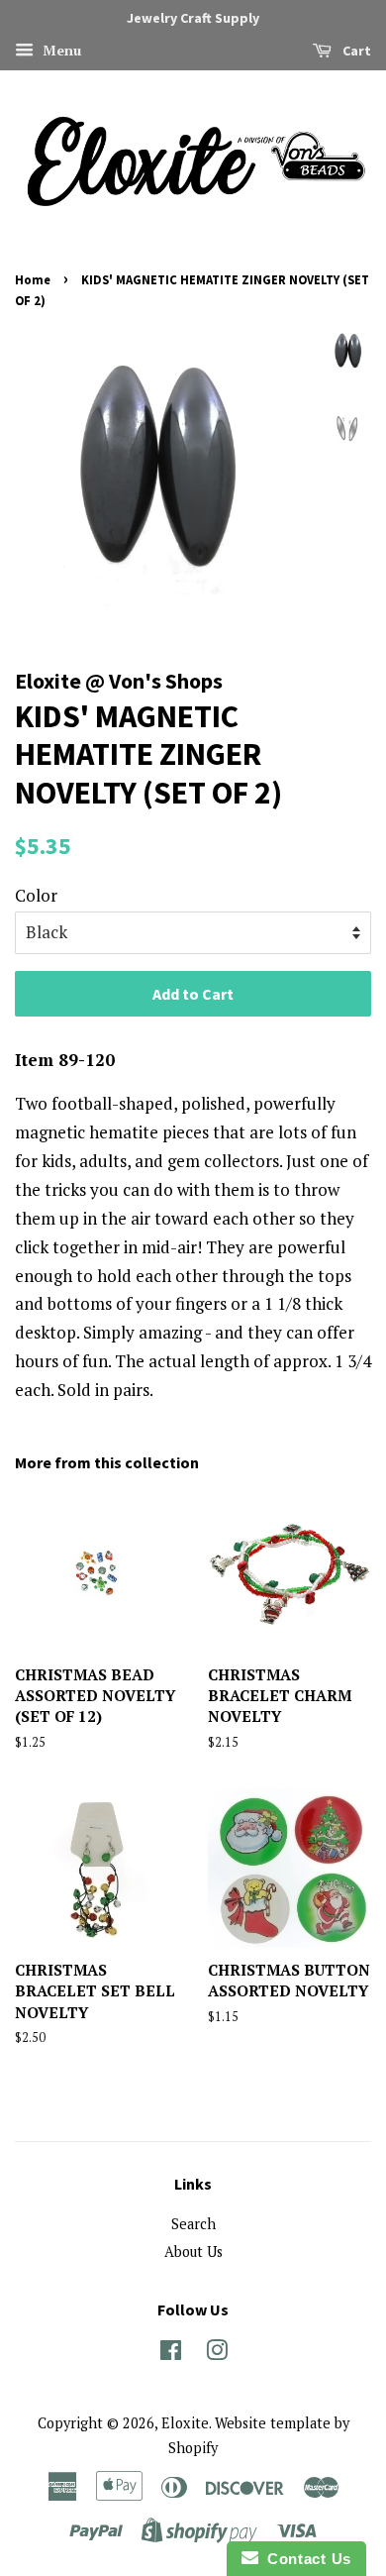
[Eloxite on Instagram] (217, 2354)
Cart (355, 51)
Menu (60, 50)
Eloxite (185, 2423)
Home (33, 279)
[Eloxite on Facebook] (171, 2354)
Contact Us (305, 2559)
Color (36, 895)
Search (193, 2224)
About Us (193, 2252)
